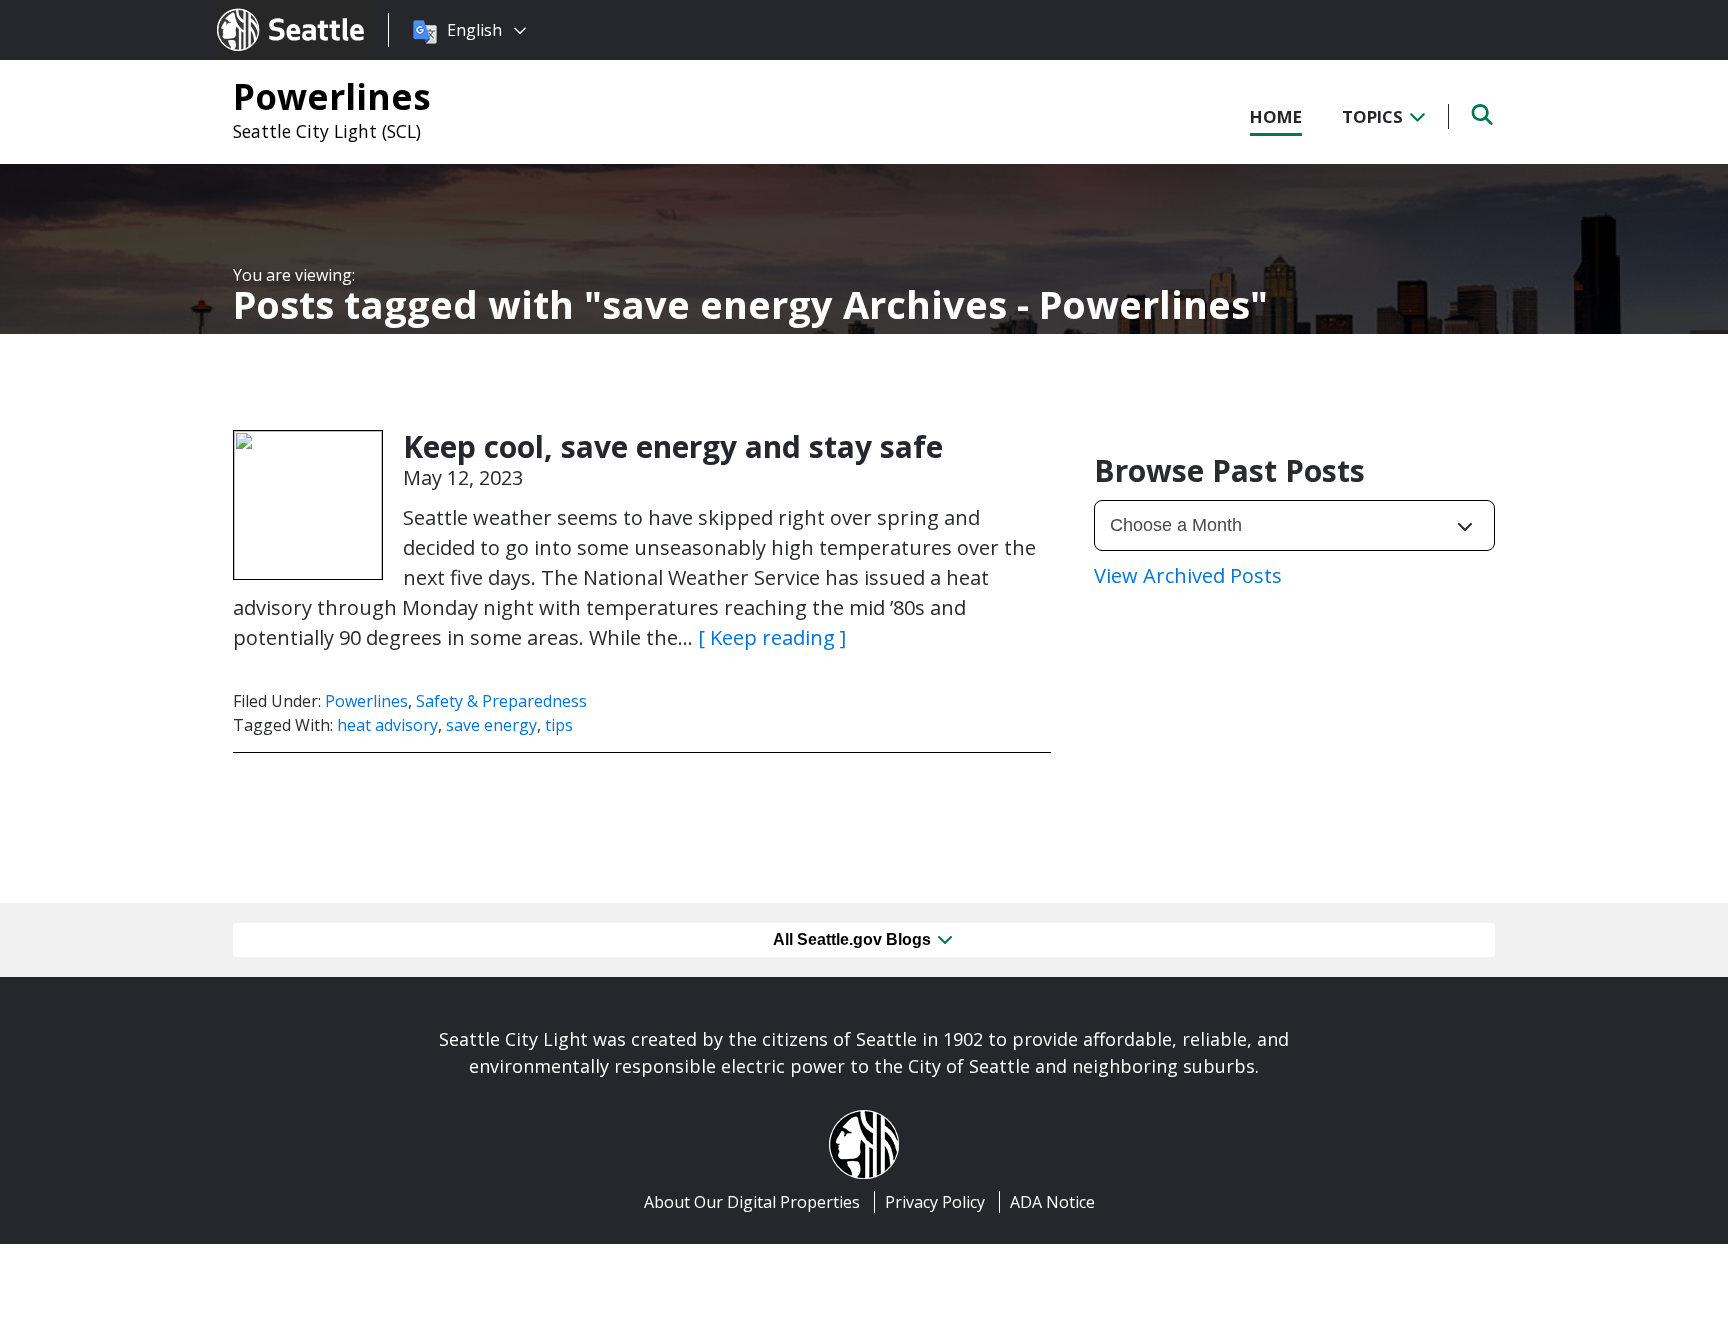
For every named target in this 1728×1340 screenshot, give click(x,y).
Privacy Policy (935, 1202)
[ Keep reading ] (772, 637)
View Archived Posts (1188, 575)
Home (1276, 116)
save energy (491, 725)
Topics (1374, 116)
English (474, 30)
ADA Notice (1052, 1202)
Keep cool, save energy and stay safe (673, 446)
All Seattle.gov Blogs (854, 939)
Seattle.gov (259, 11)
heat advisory (387, 725)
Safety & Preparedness (501, 701)
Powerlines (332, 96)
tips (559, 725)
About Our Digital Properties (752, 1202)
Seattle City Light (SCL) (327, 131)
